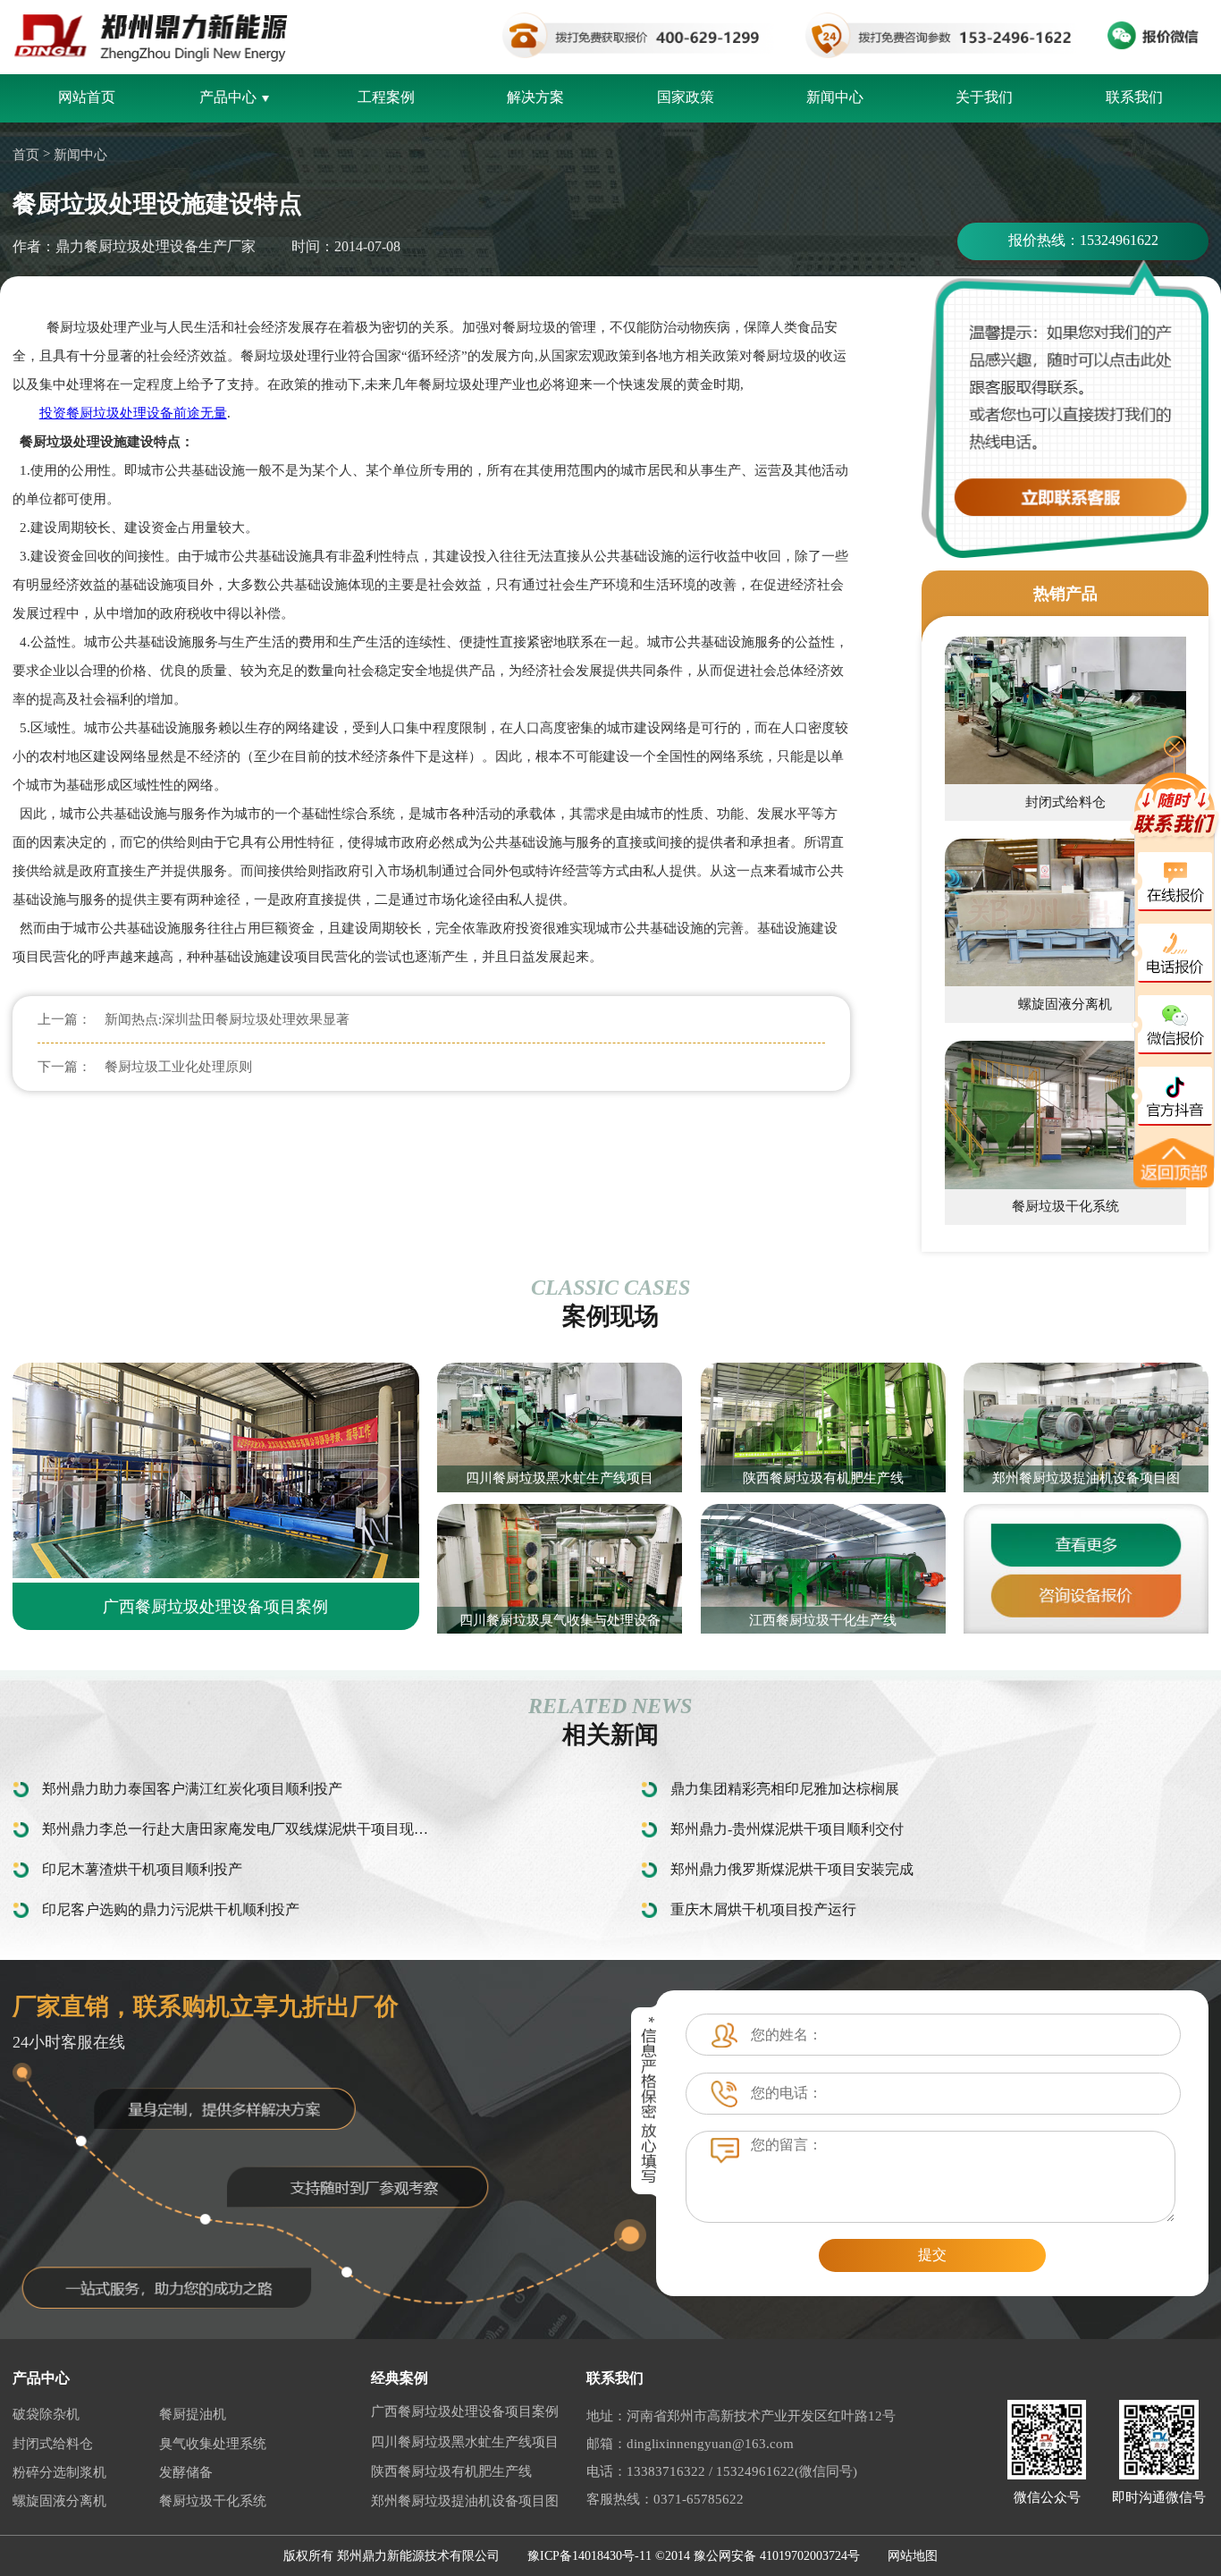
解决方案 (535, 97)
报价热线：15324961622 (1083, 240)
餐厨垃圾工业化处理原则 (178, 1067)
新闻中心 (835, 97)
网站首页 (87, 97)
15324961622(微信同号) (787, 2471)
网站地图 (913, 2556)
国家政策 (686, 97)
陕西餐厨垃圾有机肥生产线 (451, 2471)
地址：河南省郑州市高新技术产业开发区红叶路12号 (741, 2416)
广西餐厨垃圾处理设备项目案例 (465, 2411)
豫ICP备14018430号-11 (589, 2556)
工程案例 (386, 97)
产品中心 (228, 97)
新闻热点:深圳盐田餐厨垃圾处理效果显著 (227, 1019)
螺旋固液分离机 (59, 2501)
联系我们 (1134, 97)
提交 (932, 2255)
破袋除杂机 (46, 2414)
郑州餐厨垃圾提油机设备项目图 (465, 2501)
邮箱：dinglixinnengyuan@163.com (690, 2444)
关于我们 (984, 97)
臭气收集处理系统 (213, 2444)
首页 (26, 155)
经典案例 (400, 2378)
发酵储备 (186, 2472)
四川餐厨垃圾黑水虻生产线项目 (465, 2442)
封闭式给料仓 (53, 2444)
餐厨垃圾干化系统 (213, 2501)
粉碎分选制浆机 (59, 2472)
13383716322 (666, 2471)
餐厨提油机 (193, 2414)
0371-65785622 (699, 2499)
